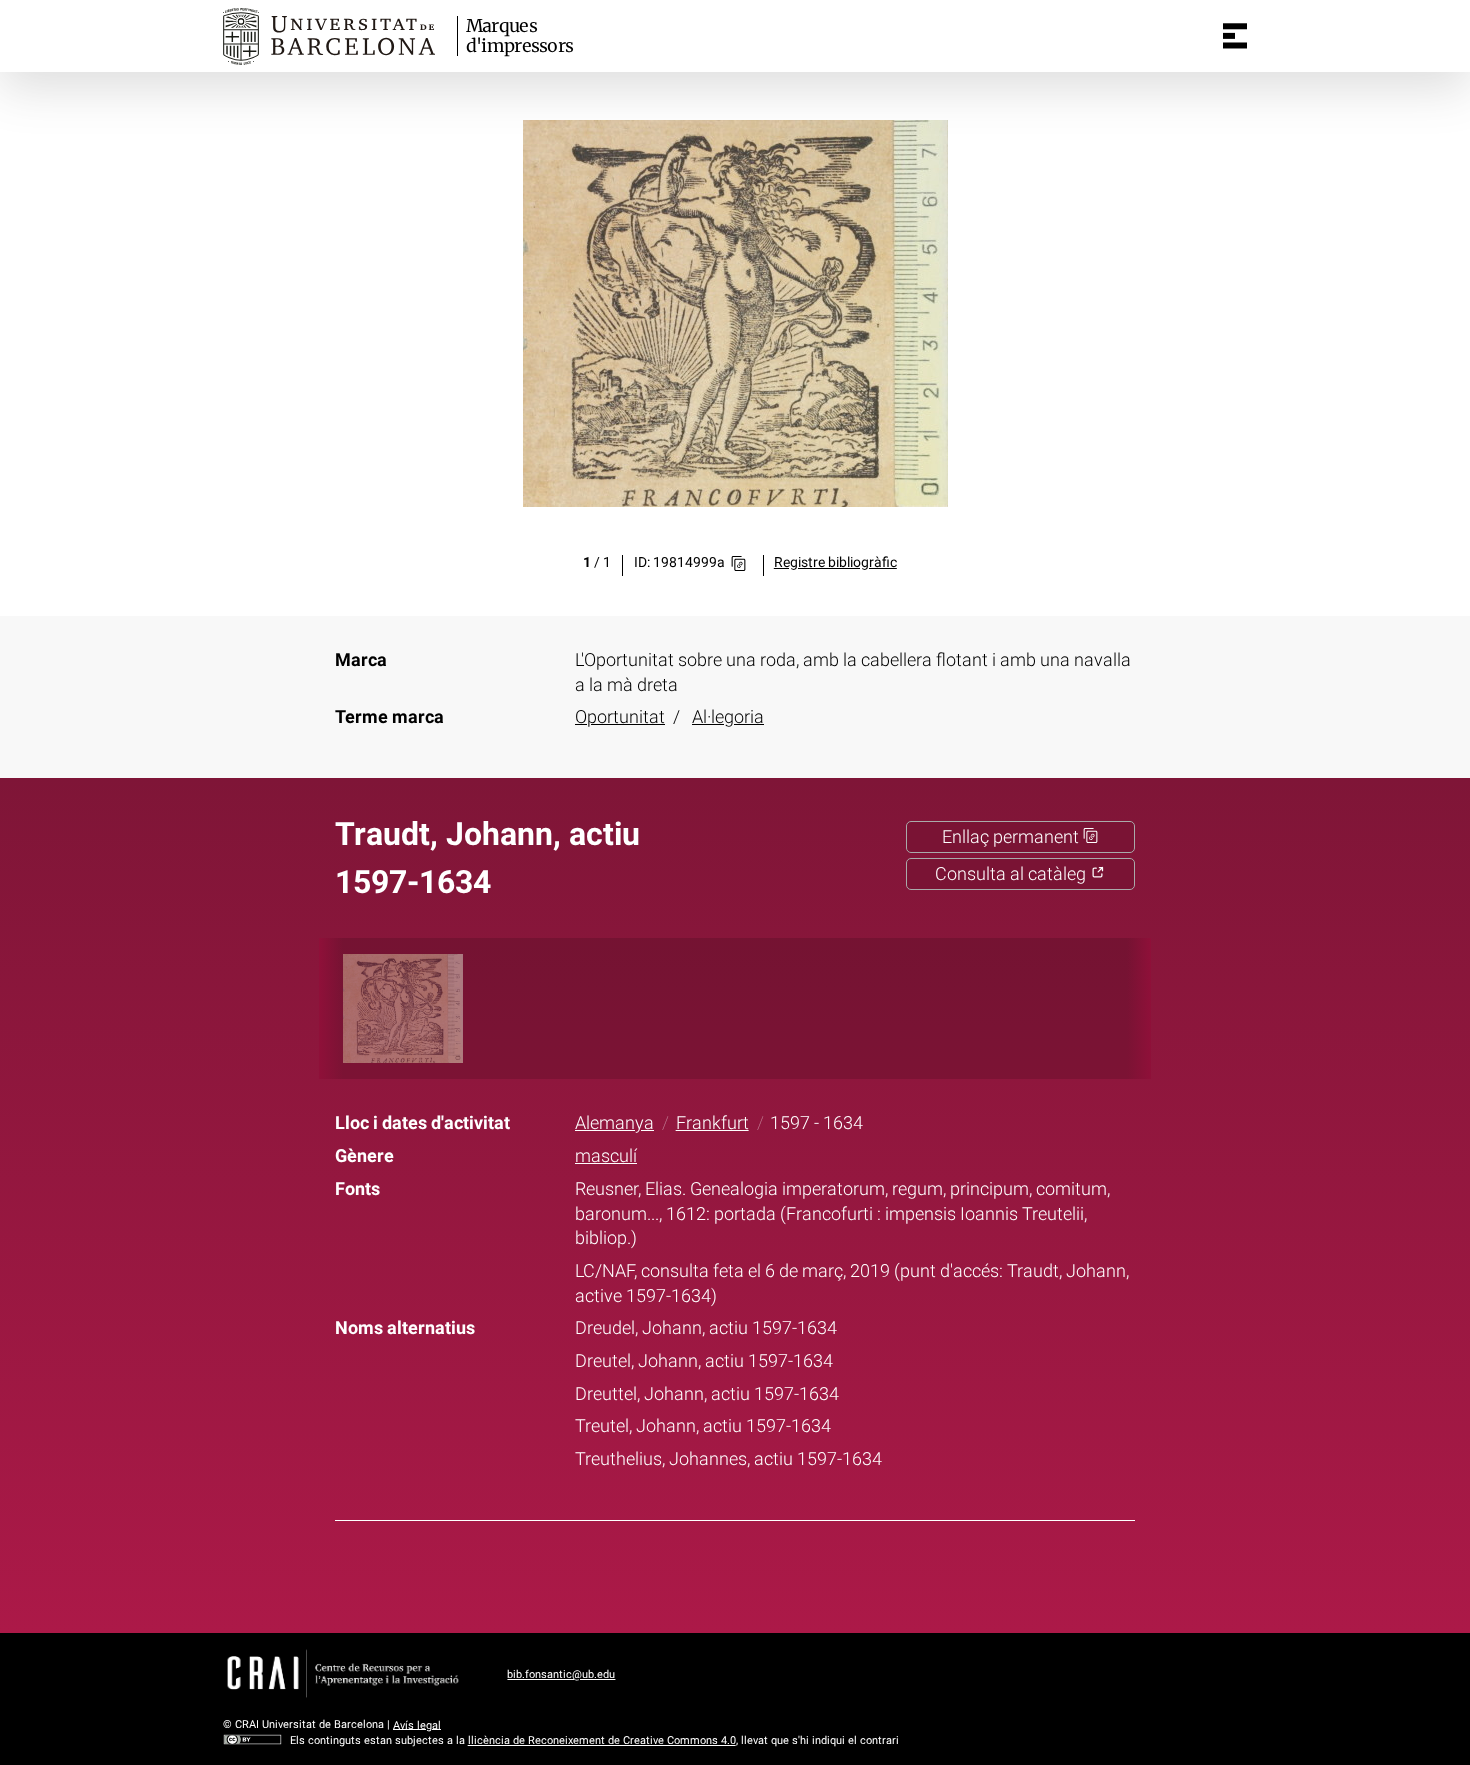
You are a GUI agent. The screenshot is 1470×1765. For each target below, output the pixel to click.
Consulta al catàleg (1012, 874)
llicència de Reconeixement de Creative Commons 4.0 (602, 1740)
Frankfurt (712, 1123)
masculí (606, 1156)
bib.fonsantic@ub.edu (561, 1674)
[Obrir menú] (1235, 36)
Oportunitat (620, 717)
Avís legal (417, 1724)
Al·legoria (728, 717)
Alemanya (614, 1123)
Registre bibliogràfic (835, 562)
